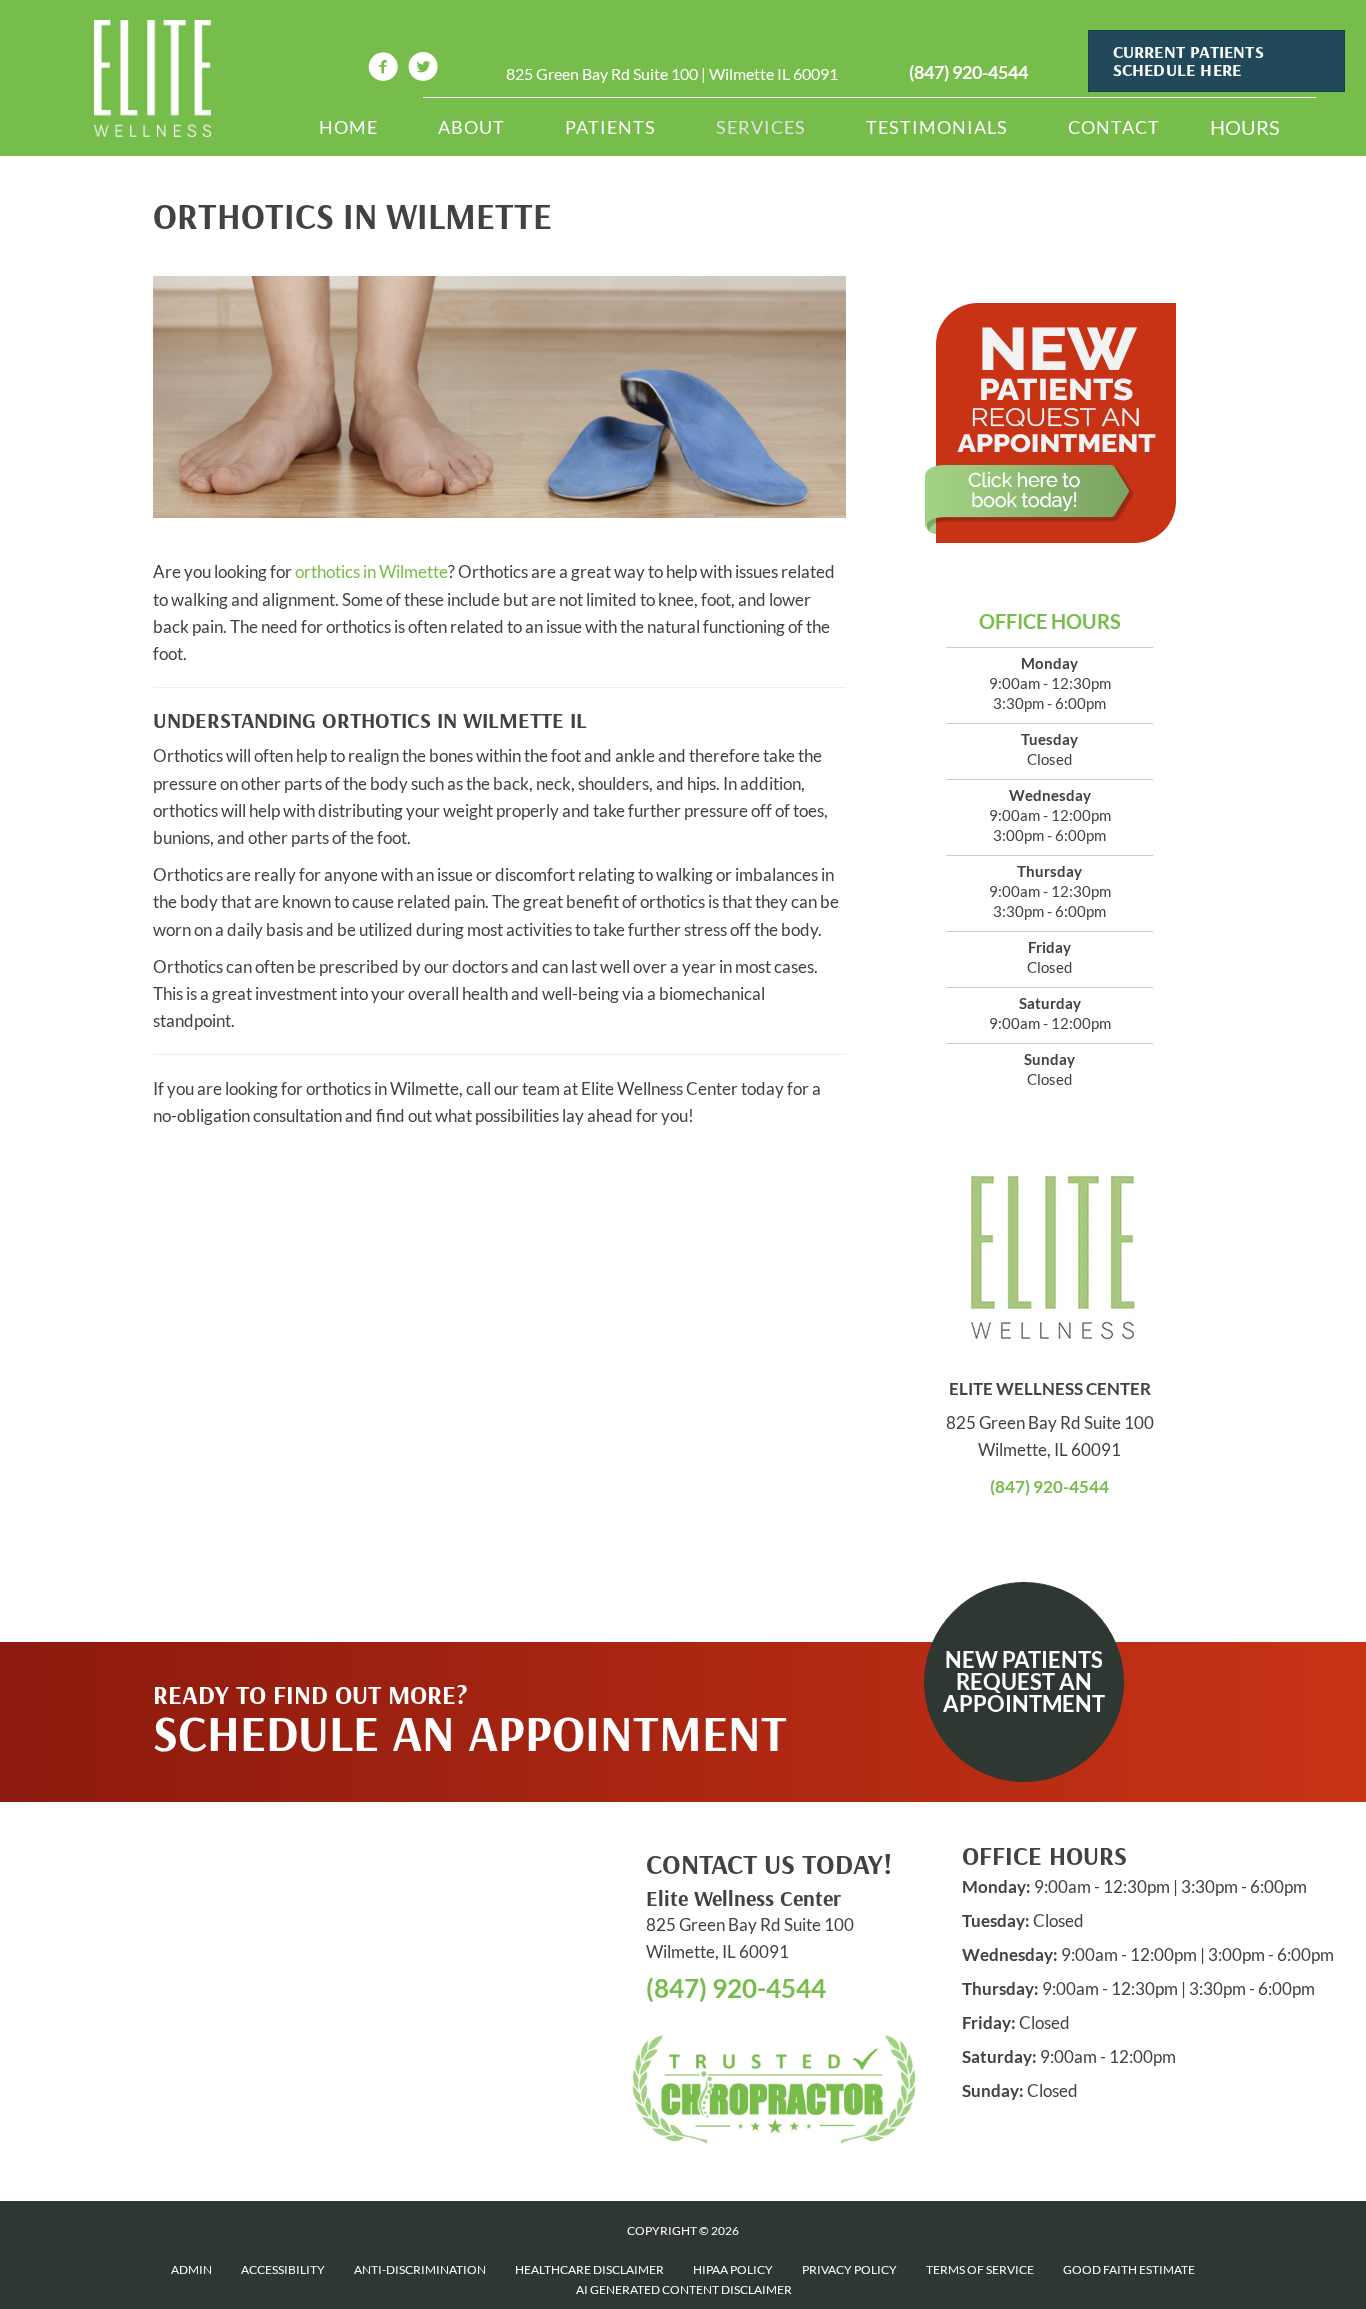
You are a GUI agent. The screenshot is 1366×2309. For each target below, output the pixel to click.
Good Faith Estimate (1129, 2269)
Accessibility (283, 2269)
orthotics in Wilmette (371, 571)
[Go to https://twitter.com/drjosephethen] (423, 69)
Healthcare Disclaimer (589, 2269)
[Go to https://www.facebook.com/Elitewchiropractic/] (383, 69)
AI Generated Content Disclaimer (684, 2289)
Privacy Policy (849, 2269)
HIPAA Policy (733, 2269)
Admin (191, 2269)
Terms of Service (980, 2269)
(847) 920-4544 (968, 72)
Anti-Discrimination (420, 2269)
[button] (1024, 1682)
